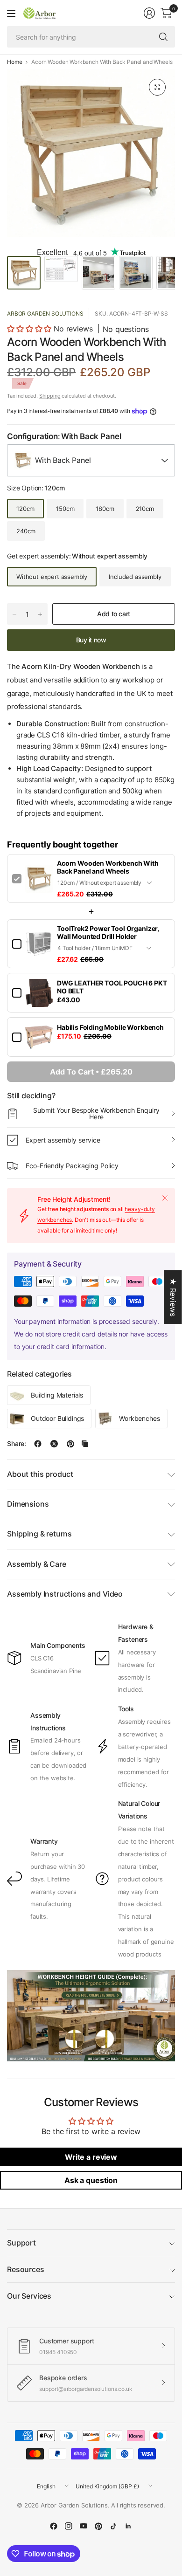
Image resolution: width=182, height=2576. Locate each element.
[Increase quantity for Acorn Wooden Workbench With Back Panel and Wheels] (40, 614)
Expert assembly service (63, 1140)
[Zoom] (157, 87)
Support (21, 2243)
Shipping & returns (39, 1534)
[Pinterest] (98, 2526)
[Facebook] (54, 2526)
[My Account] (149, 13)
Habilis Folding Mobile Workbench (110, 1027)
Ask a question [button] (91, 2180)
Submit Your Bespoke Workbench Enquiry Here (96, 1113)
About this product (40, 1474)
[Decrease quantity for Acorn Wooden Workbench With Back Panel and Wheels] (14, 614)
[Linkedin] (128, 2526)
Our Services (29, 2296)
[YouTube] (84, 2526)
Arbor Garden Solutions (45, 313)
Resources (26, 2269)
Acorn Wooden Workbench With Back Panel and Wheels (108, 867)
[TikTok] (113, 2526)
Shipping (50, 396)
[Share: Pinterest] (70, 1444)
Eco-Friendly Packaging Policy (72, 1166)
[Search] (163, 37)
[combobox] (91, 460)
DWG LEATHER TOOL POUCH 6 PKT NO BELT (112, 987)
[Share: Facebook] (38, 1444)
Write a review (91, 2157)
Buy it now (91, 640)
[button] (29, 329)
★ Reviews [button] (173, 1297)
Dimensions (28, 1504)
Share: (17, 1444)
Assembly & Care (37, 1564)
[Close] (165, 1198)
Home (14, 62)
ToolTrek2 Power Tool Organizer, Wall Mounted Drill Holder (108, 932)
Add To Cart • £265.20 (91, 1072)
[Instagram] (69, 2526)
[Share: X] (54, 1444)
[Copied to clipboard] (85, 1444)
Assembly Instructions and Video (65, 1594)
